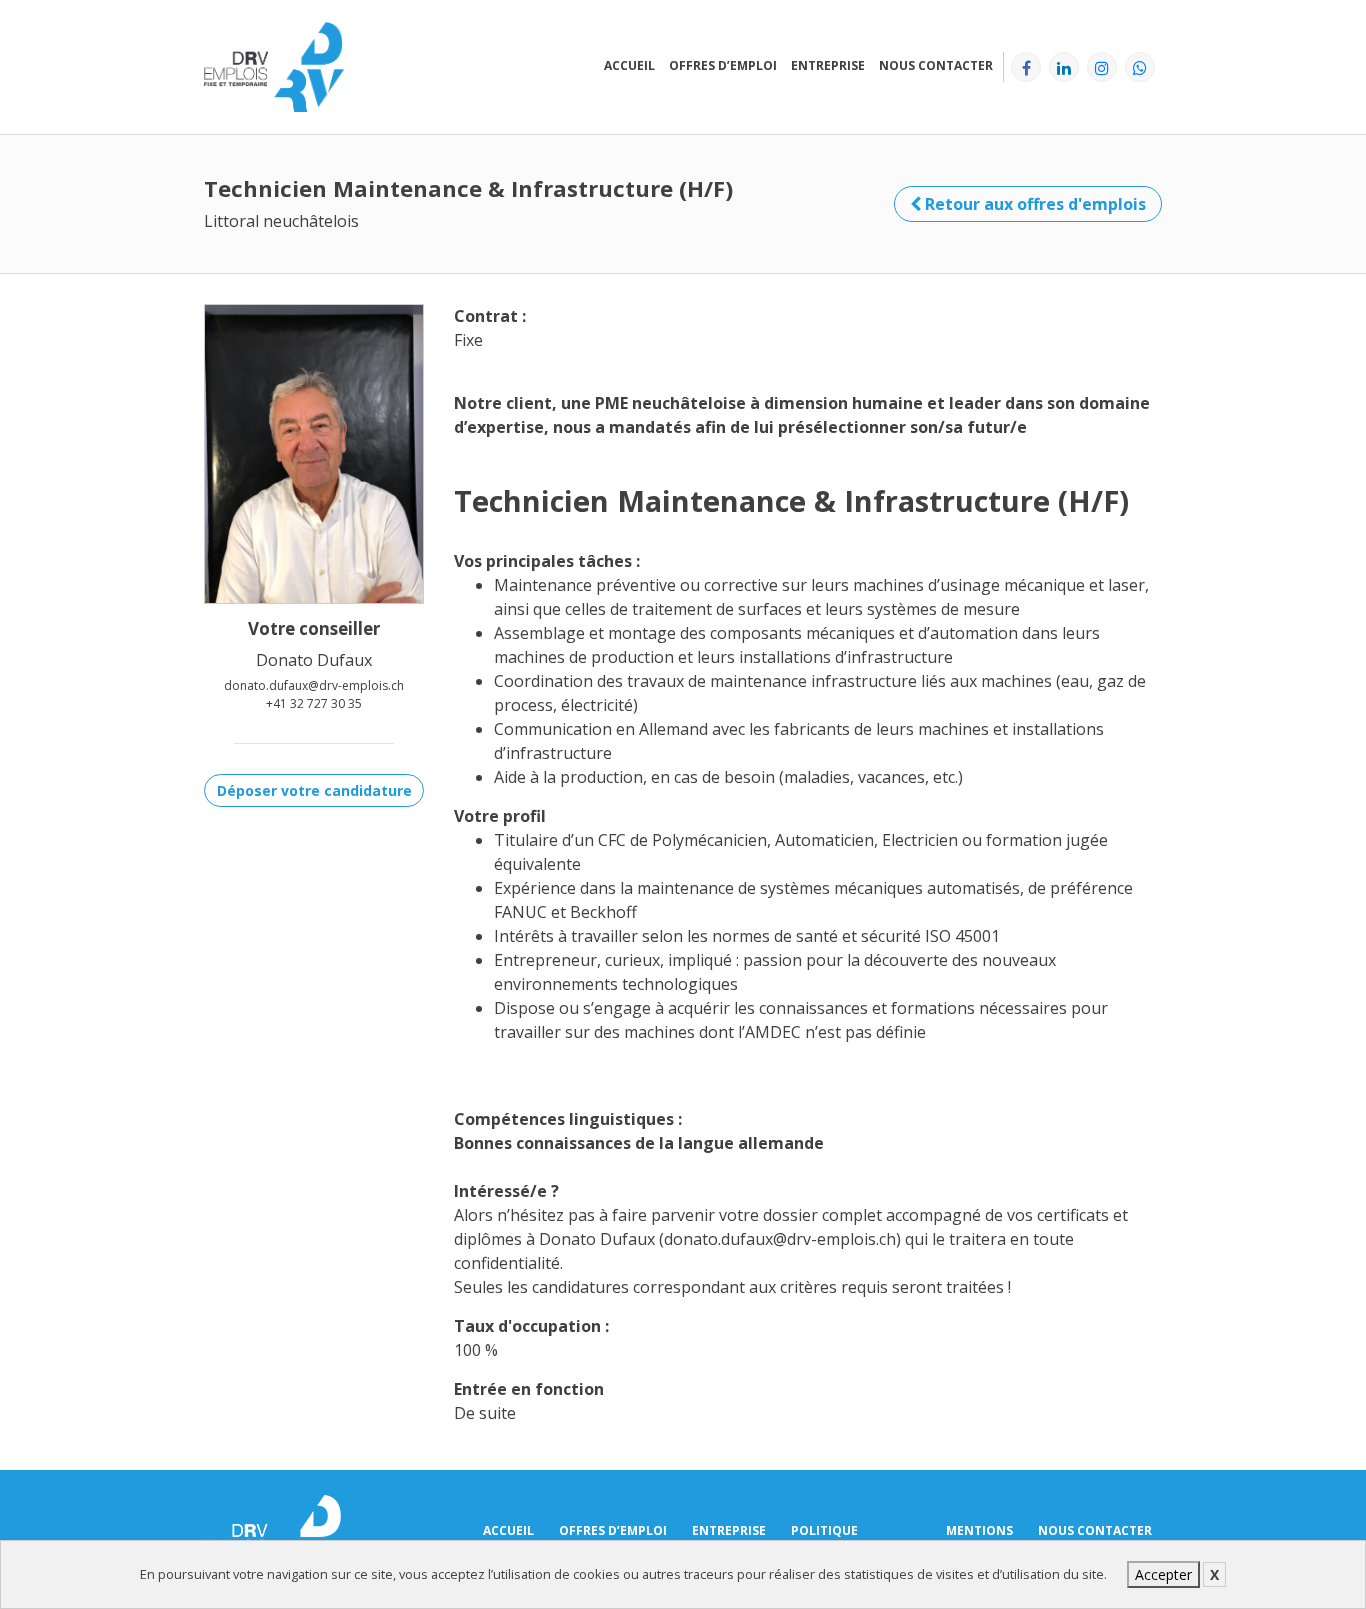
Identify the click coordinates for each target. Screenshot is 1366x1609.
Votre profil (500, 816)
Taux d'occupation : (531, 1326)
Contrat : (490, 316)
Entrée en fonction (529, 1389)
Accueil (629, 65)
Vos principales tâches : (547, 561)
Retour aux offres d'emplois (1033, 204)
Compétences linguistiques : (568, 1119)
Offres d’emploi (723, 65)
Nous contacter (936, 65)
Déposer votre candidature (314, 790)
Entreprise (828, 65)
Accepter (1163, 1574)
